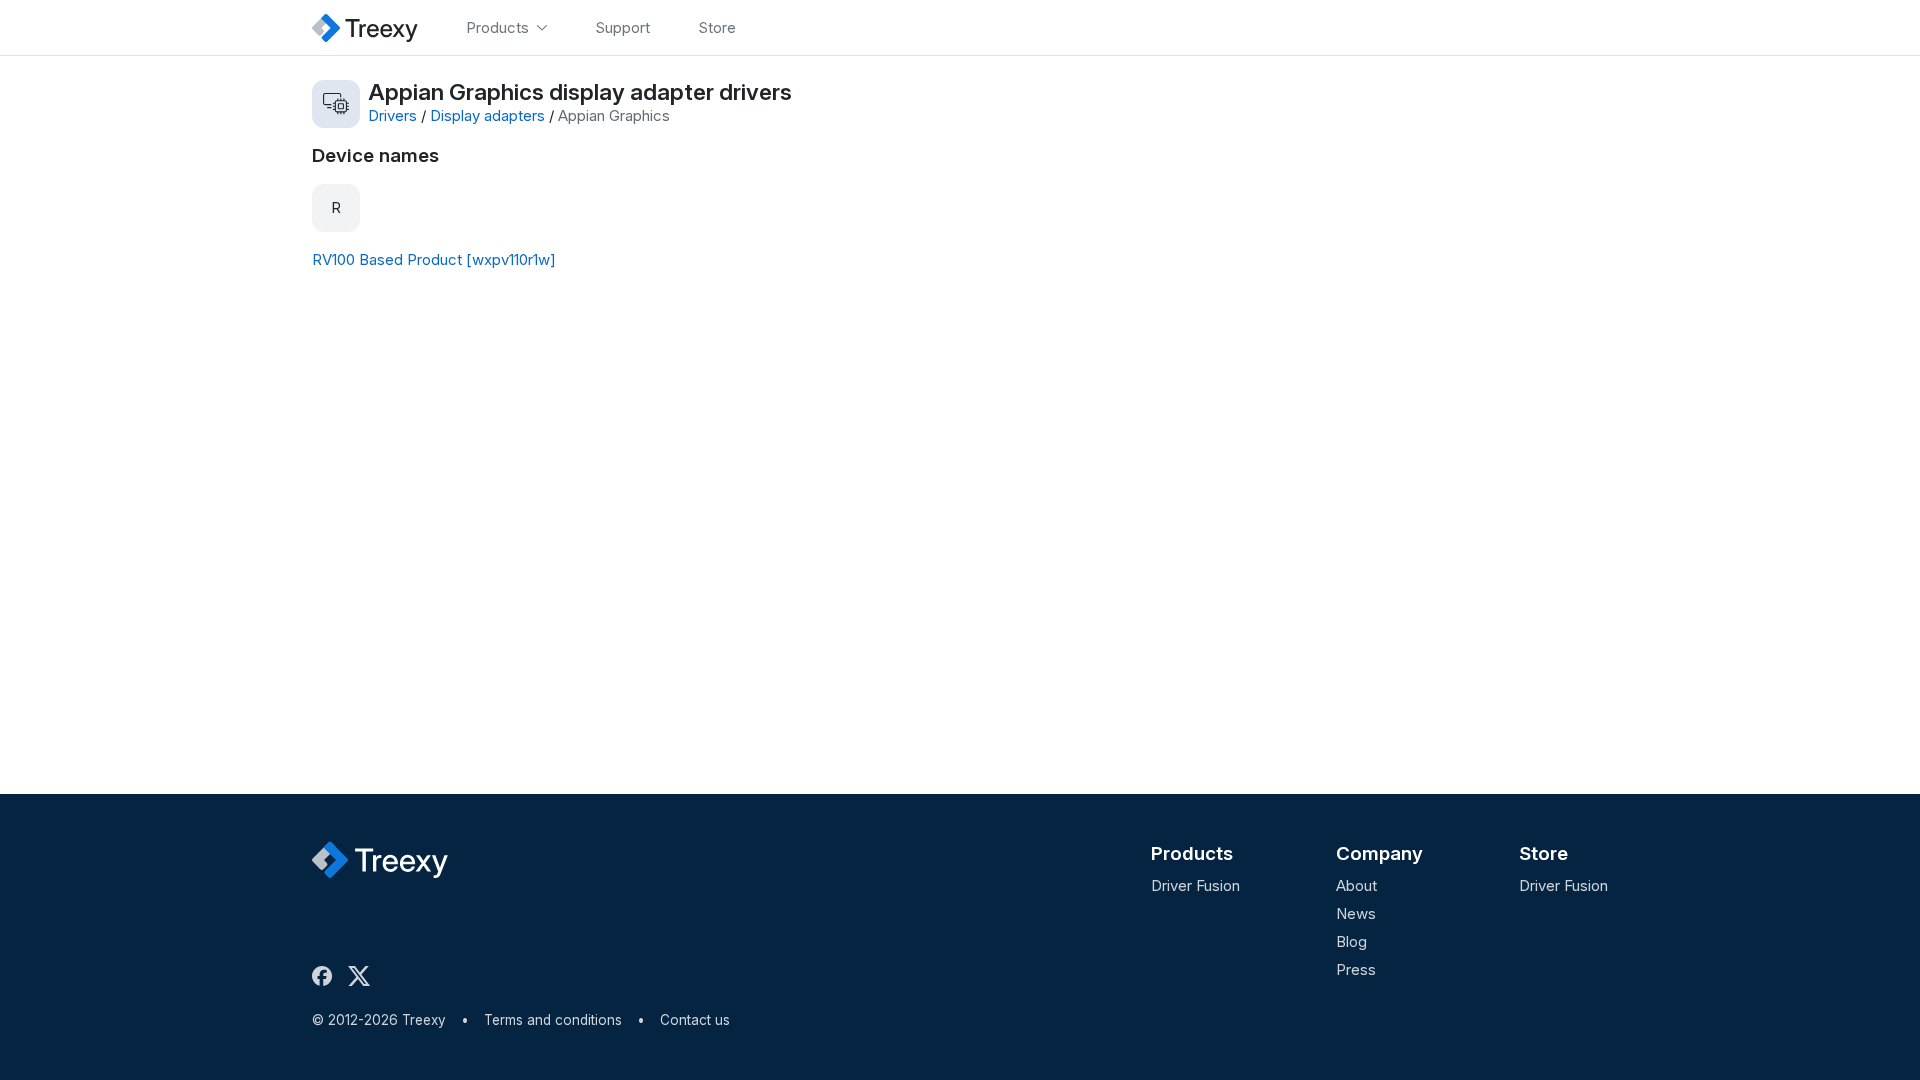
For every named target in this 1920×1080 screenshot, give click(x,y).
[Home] (365, 27)
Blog (1351, 941)
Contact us (695, 1020)
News (1356, 913)
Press (1356, 969)
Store (1543, 853)
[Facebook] (326, 976)
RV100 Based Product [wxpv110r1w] (434, 259)
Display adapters (487, 115)
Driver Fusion (1195, 885)
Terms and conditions (553, 1020)
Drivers (392, 115)
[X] (363, 976)
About (1356, 885)
